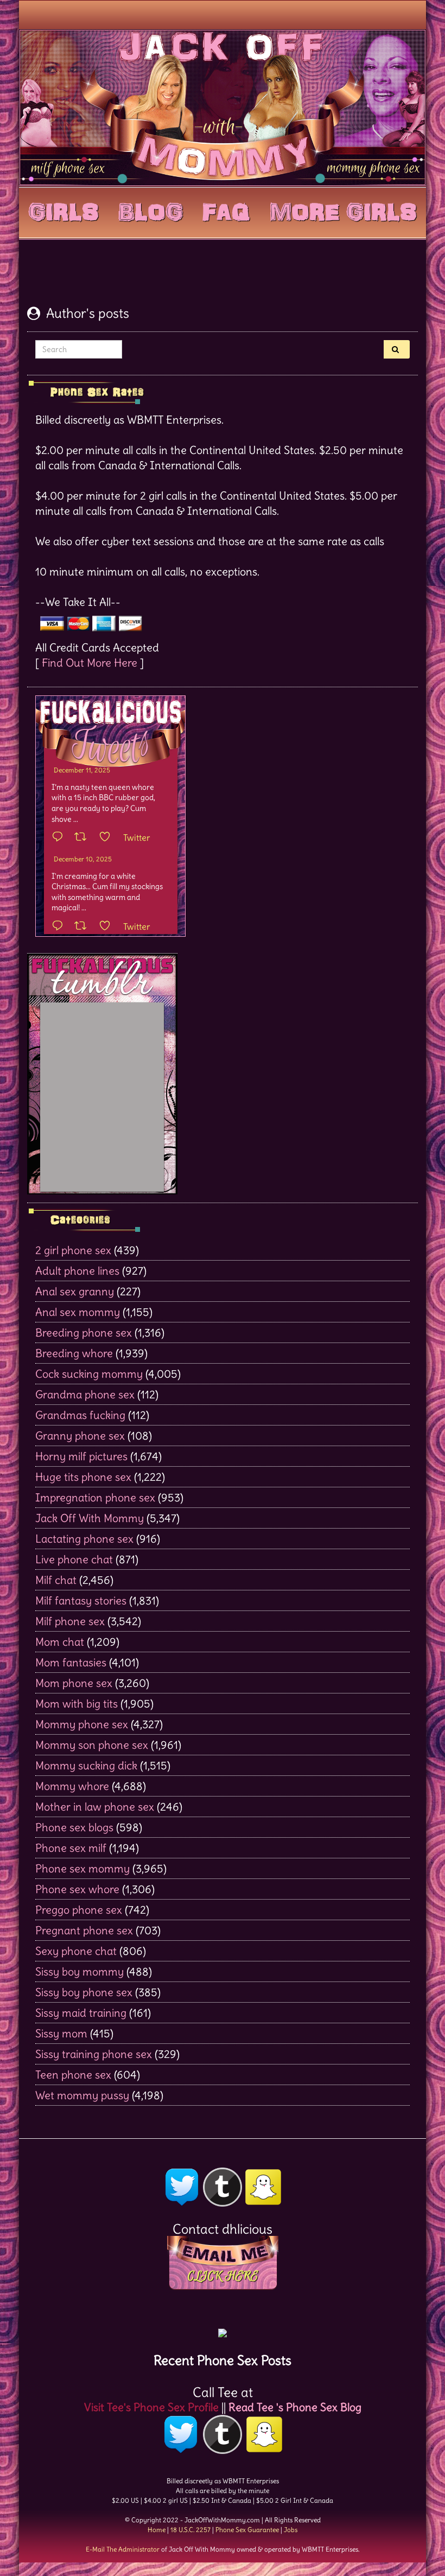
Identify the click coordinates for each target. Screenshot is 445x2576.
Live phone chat (74, 1559)
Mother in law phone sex (95, 1807)
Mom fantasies (71, 1662)
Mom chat (60, 1642)
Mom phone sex (74, 1683)
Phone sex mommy (82, 1868)
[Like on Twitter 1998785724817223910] (108, 926)
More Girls (343, 210)
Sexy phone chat (76, 1951)
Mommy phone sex (82, 1724)
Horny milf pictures (81, 1456)
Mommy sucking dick (86, 1765)
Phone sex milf (71, 1848)
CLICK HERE (223, 2276)
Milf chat (56, 1580)
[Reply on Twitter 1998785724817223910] (60, 926)
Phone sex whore (77, 1889)
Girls (63, 210)
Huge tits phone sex (83, 1477)
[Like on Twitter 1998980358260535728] (108, 838)
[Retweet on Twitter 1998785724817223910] (84, 926)
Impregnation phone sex (95, 1497)
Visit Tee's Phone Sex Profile (151, 2407)
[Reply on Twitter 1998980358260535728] (60, 838)
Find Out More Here (90, 663)
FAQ (226, 210)
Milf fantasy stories (81, 1600)
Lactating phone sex (84, 1539)
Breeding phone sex (84, 1332)
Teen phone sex (73, 2075)
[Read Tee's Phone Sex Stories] (223, 2329)
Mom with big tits (77, 1704)
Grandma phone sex (85, 1394)
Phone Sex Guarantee (247, 2530)
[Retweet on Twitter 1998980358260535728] (84, 838)
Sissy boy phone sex (84, 1992)
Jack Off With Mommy (90, 1518)
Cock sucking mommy (89, 1374)
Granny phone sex (80, 1436)
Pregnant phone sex (84, 1930)
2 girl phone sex (73, 1250)
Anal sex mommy (78, 1312)
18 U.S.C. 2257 (190, 2530)
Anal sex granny (75, 1291)
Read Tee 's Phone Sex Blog (295, 2407)
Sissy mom (61, 2033)
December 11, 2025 (82, 770)
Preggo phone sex (79, 1910)
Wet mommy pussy (82, 2095)
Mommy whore (72, 1786)
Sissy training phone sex (94, 2054)
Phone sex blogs (74, 1827)
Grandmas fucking (80, 1415)
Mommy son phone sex (92, 1745)
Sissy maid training (81, 2013)
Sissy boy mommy (80, 1971)
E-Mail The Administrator (123, 2549)
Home (157, 2530)
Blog (151, 210)
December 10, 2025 (83, 859)
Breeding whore (74, 1353)
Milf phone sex (70, 1621)
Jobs (291, 2530)
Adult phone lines (77, 1271)
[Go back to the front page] (223, 107)
